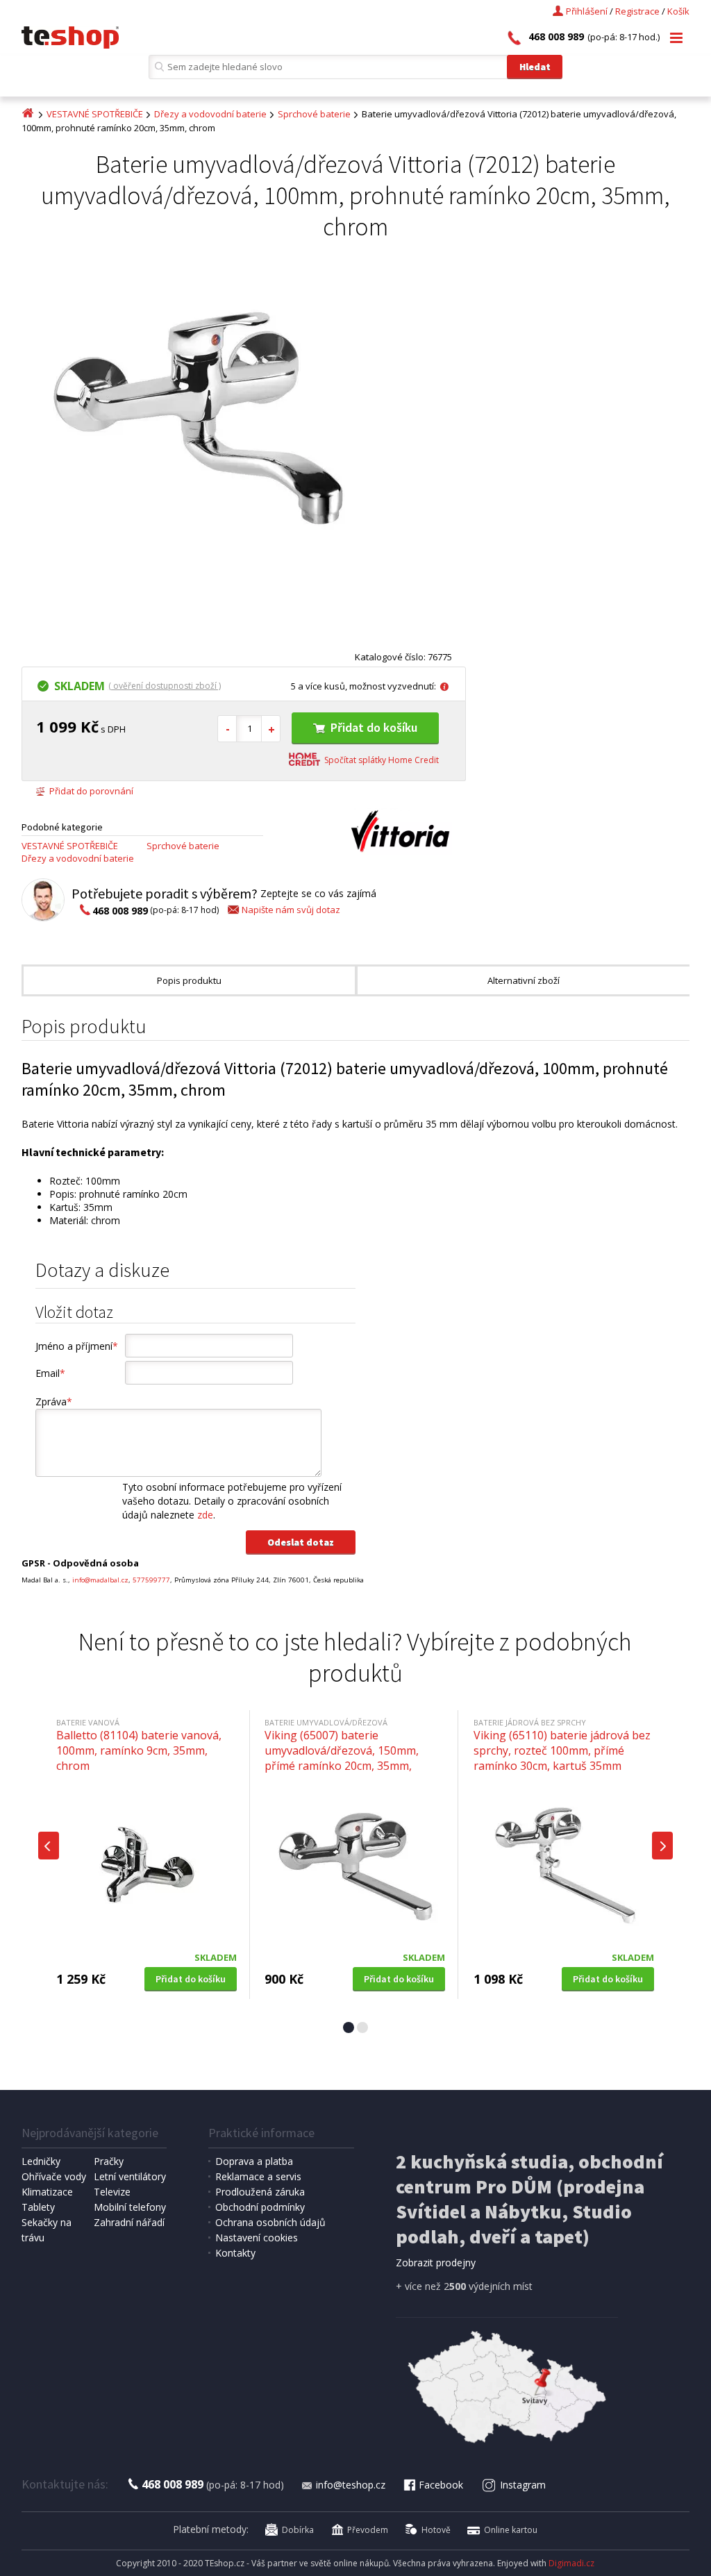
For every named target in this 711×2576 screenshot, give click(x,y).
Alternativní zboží (524, 980)
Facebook (441, 2485)
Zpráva (54, 1402)
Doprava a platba (254, 2161)
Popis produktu (189, 980)
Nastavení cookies (257, 2238)
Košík (678, 11)
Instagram (523, 2485)
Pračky (109, 2161)
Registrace (637, 11)
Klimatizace (47, 2192)
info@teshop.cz (351, 2485)
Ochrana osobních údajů (270, 2222)
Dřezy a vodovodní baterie (210, 114)
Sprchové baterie (314, 114)
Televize (112, 2192)
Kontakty (235, 2253)
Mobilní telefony (130, 2207)
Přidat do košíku (374, 727)
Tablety (38, 2207)
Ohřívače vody (54, 2176)
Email (50, 1373)
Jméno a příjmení (77, 1346)
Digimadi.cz (571, 2563)
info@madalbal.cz (100, 1580)
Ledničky (41, 2161)
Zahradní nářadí (129, 2222)
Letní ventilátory (130, 2176)
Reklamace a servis (258, 2176)
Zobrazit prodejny (436, 2263)
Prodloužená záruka (260, 2192)
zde (205, 1515)
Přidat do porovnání (91, 791)
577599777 (151, 1580)
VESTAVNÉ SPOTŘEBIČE (95, 114)
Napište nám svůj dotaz (291, 910)
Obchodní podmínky (260, 2207)
